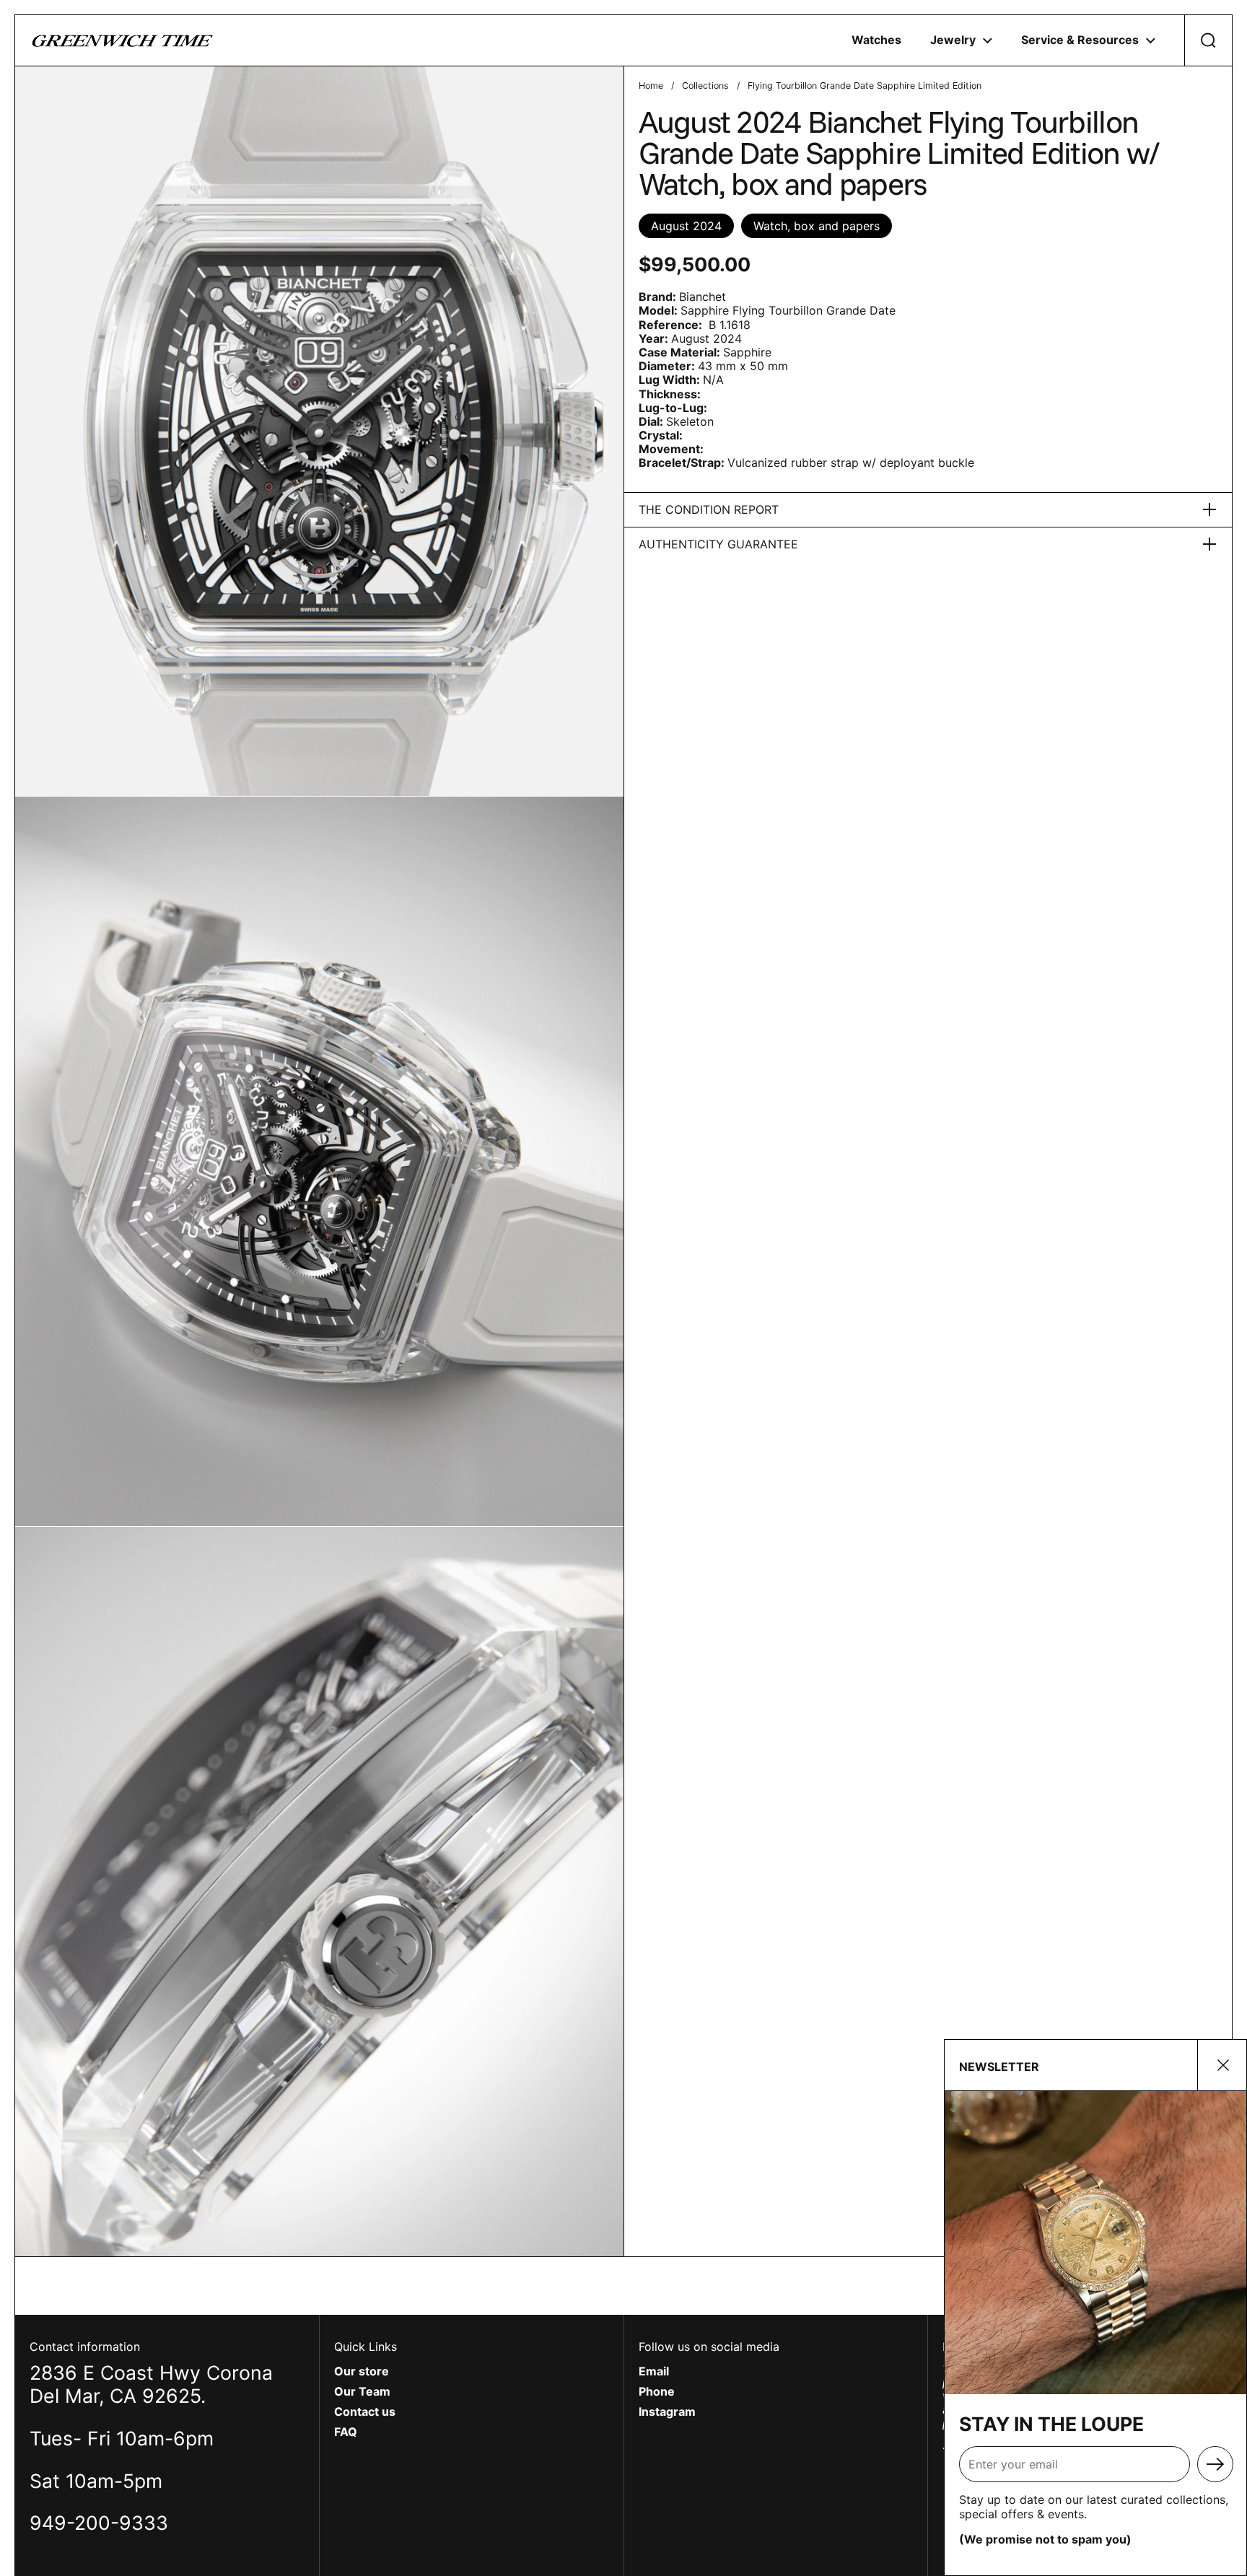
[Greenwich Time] (123, 40)
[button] (1208, 40)
